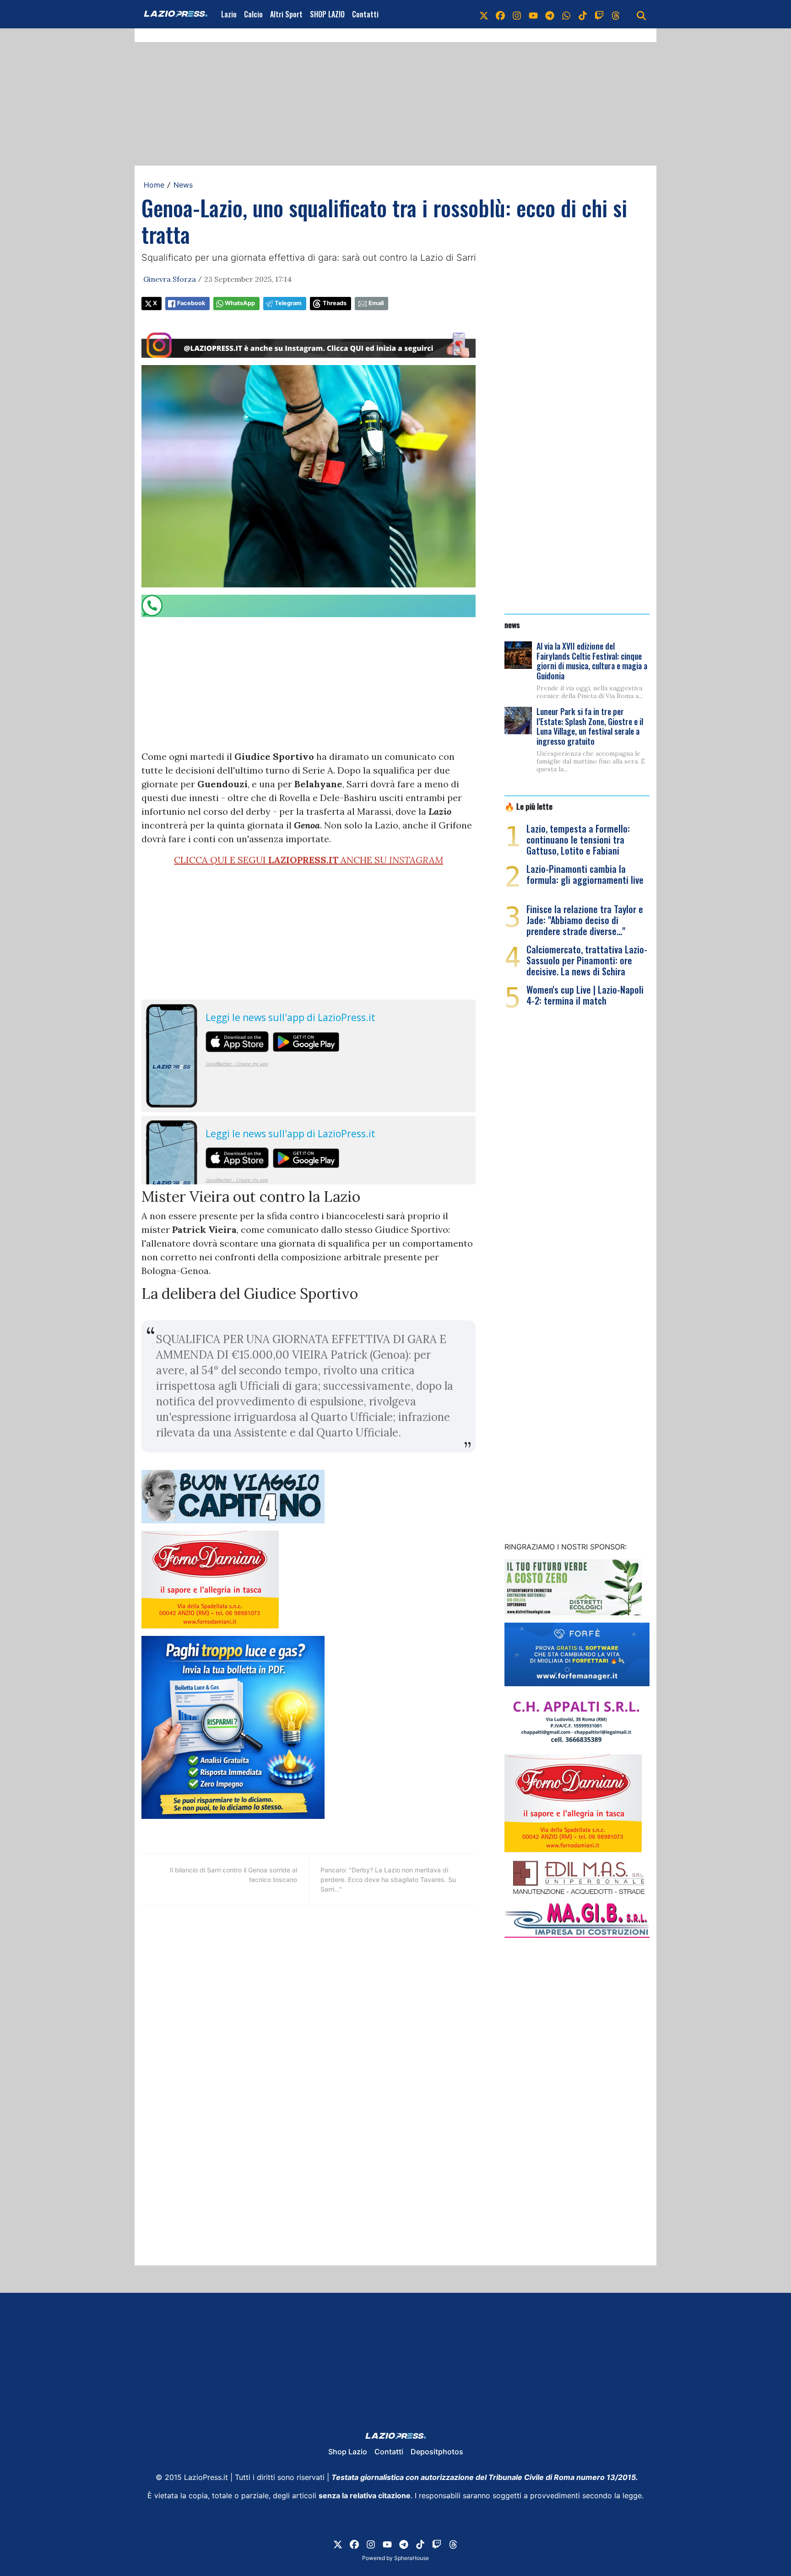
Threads (335, 303)
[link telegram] (550, 14)
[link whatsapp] (566, 14)
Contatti (365, 14)
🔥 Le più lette (528, 806)
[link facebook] (500, 14)
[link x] (484, 14)
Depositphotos (437, 2452)
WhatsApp (240, 303)
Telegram (288, 303)
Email (376, 303)
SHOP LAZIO (327, 14)
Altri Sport (286, 14)
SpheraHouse (412, 2558)
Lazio (229, 14)
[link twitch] (599, 14)
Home (154, 185)
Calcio (253, 14)
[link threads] (616, 14)
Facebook (191, 303)
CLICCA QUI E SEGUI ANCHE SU (309, 860)
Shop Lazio (348, 2452)
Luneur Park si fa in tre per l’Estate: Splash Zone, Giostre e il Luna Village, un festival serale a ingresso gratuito (590, 726)
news (512, 624)
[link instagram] (517, 14)
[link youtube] (533, 14)
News (183, 185)
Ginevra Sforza (170, 279)
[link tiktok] (583, 14)
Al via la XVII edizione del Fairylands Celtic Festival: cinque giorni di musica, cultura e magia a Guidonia (592, 661)
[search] (641, 14)
